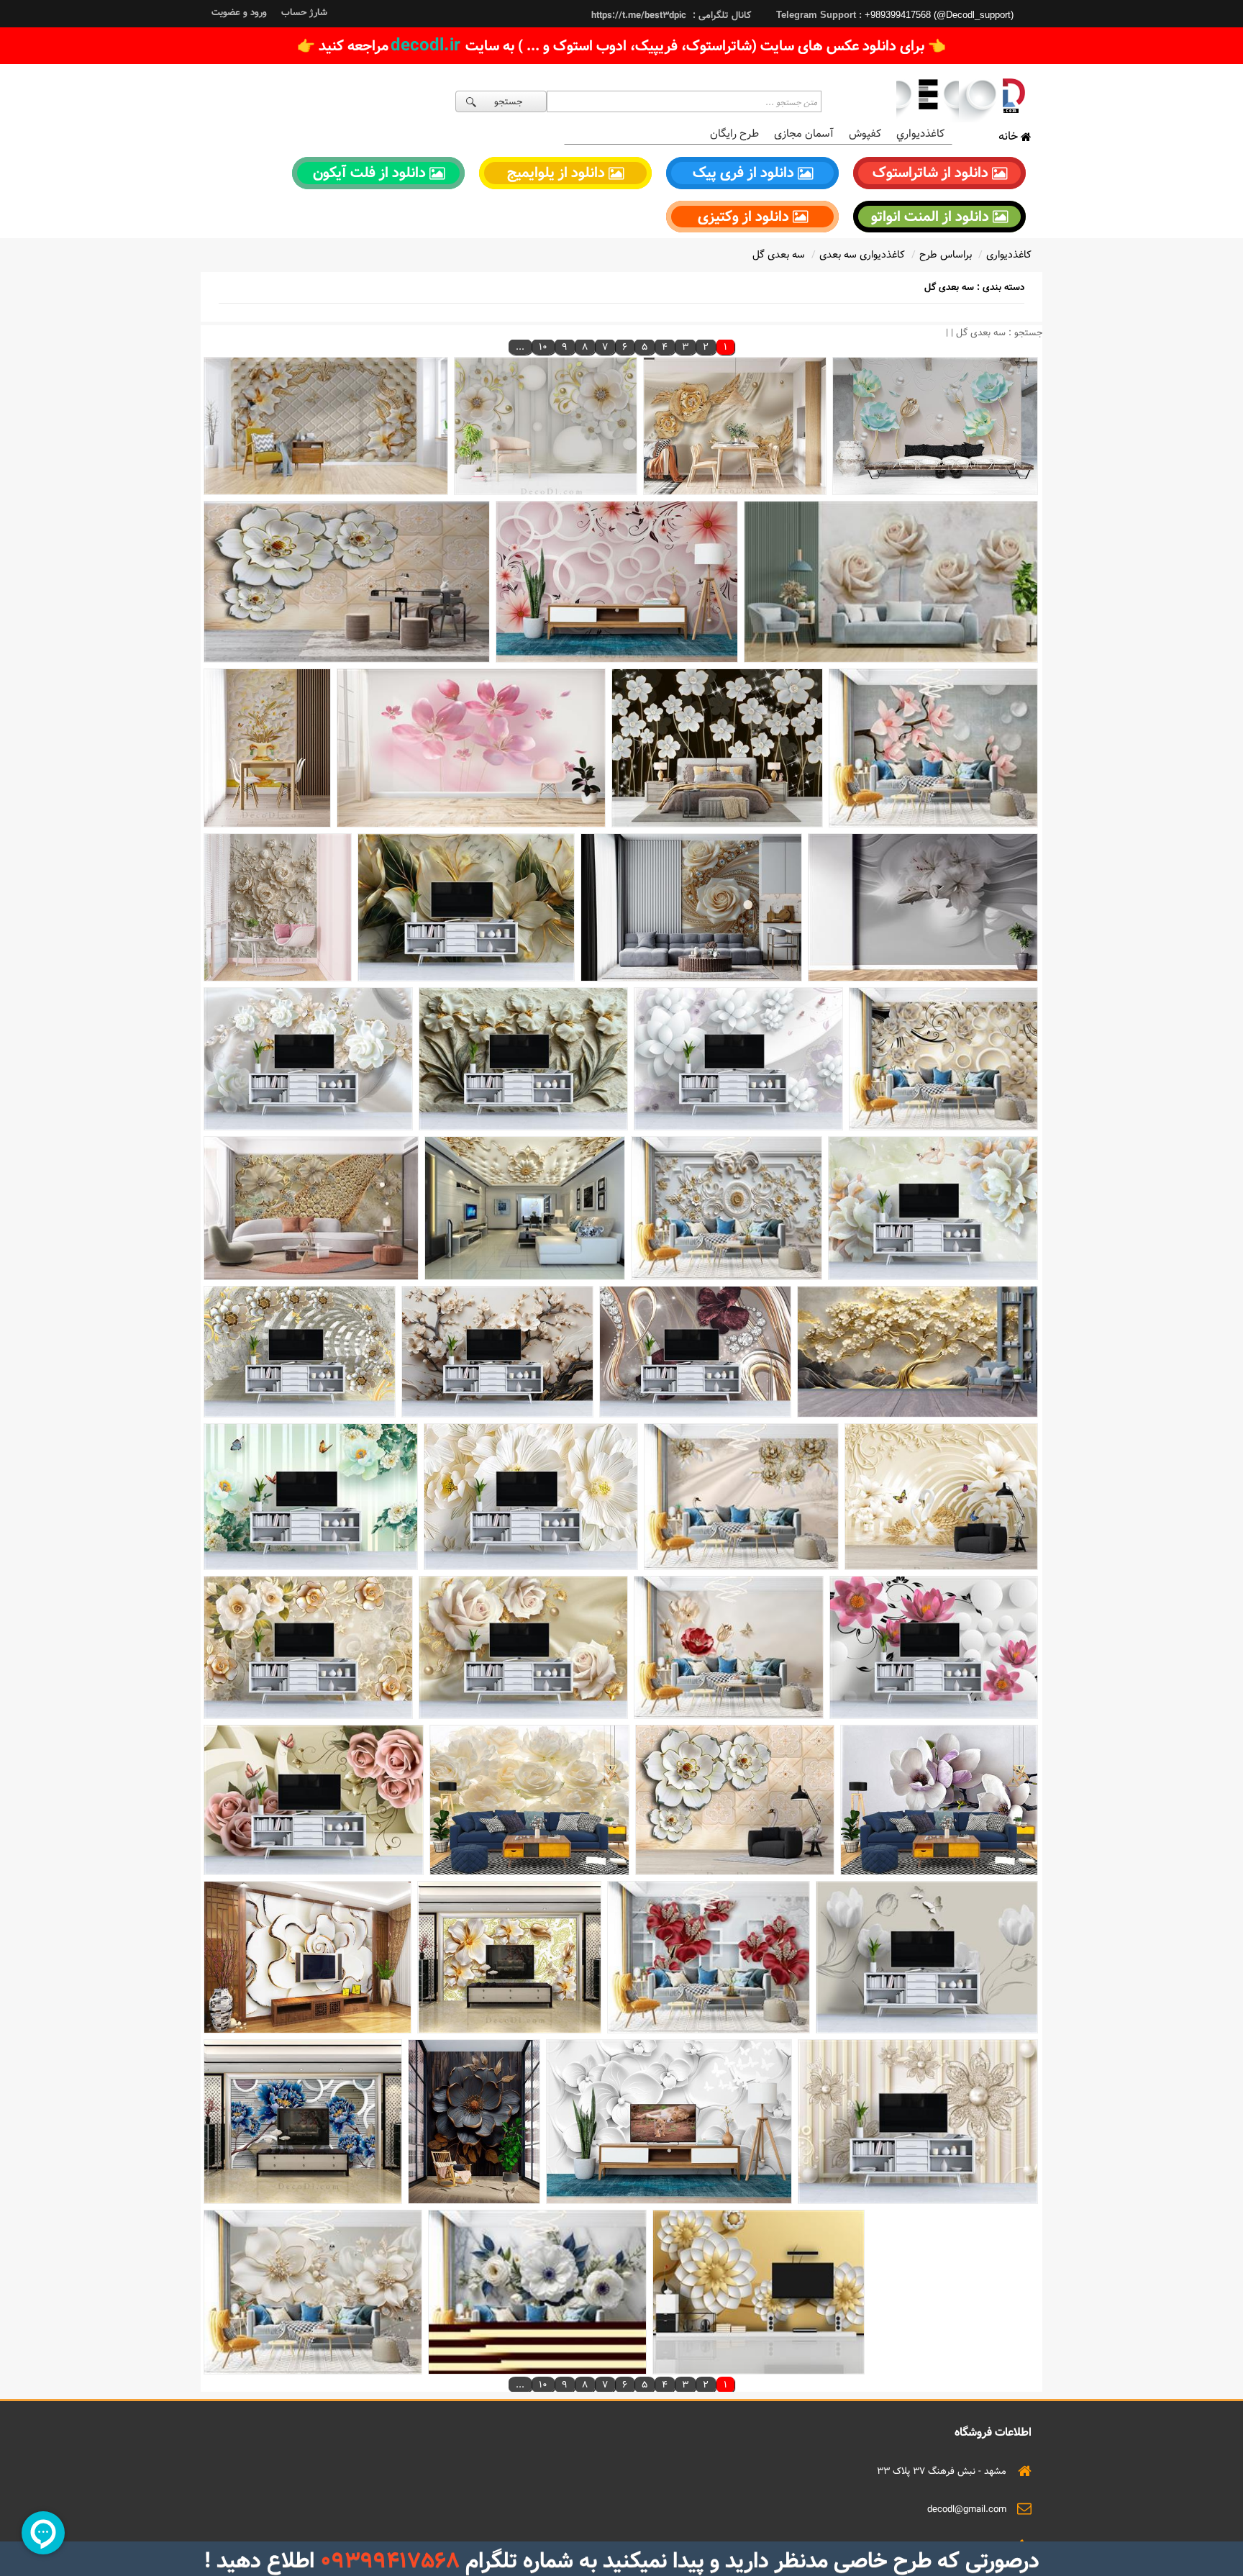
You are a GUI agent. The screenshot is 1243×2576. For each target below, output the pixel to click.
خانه (1010, 136)
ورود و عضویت (239, 12)
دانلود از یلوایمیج (558, 173)
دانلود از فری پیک (745, 173)
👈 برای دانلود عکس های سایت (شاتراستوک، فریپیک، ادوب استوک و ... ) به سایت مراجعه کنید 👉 (621, 46)
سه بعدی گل (779, 255)
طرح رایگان (734, 133)
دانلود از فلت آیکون (371, 173)
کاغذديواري (920, 133)
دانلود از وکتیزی (745, 217)
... (520, 347)
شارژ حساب (304, 12)
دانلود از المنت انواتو (932, 217)
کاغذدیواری (1009, 255)
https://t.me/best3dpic (639, 15)
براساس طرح (946, 255)
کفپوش (865, 133)
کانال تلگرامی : (720, 15)
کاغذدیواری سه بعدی (862, 255)
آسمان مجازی (804, 133)
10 (543, 347)
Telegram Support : (820, 15)
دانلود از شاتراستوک (932, 173)
